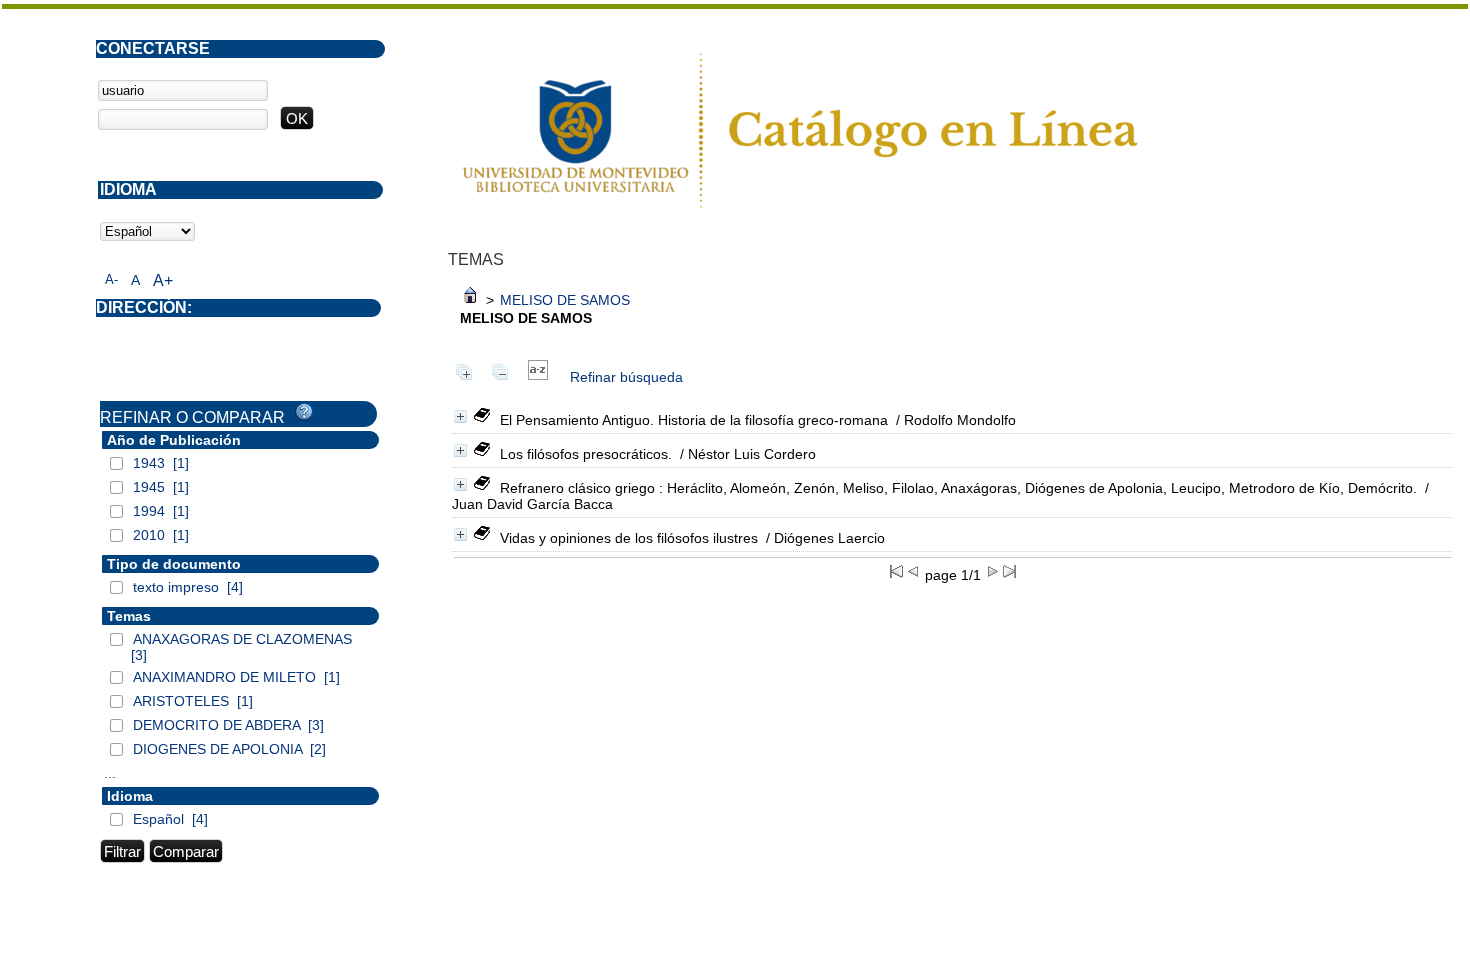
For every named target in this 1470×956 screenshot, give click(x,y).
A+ (163, 280)
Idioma (130, 796)
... (110, 773)
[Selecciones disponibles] (538, 377)
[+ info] (460, 416)
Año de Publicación (174, 440)
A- (111, 279)
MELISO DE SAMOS (565, 300)
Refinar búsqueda (626, 377)
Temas (129, 616)
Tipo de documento (174, 564)
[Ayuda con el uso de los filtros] (304, 412)
